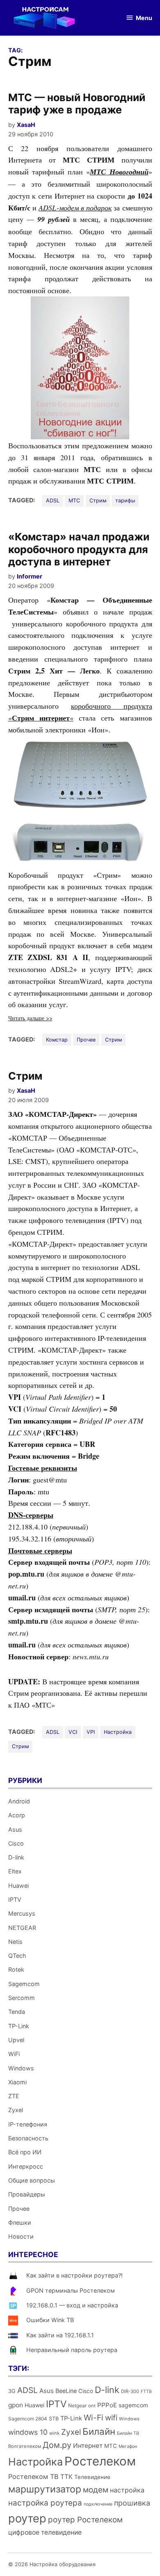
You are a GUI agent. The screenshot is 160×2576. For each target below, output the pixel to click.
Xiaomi (17, 2082)
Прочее (86, 1040)
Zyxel (16, 2110)
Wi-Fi (94, 2418)
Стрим (98, 501)
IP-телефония (28, 2124)
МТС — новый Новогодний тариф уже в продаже (77, 104)
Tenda (17, 2012)
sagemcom (133, 2405)
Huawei (18, 1886)
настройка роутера (45, 2503)
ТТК (66, 2477)
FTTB (146, 2392)
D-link (16, 1857)
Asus (15, 1829)
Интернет (88, 2446)
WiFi (14, 2054)
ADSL (53, 501)
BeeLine (66, 2391)
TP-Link (19, 2026)
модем (96, 2490)
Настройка (118, 1732)
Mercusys (22, 1913)
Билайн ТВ (128, 2433)
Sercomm (22, 1998)
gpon (16, 2405)
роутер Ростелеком (85, 2520)
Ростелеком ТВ (33, 2477)
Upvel (16, 2040)
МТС (74, 501)
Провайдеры (27, 2194)
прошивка (132, 2503)
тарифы (125, 501)
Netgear (77, 2405)
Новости (21, 2236)
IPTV (15, 1899)
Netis (15, 1942)
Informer (30, 576)
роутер (27, 2518)
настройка (127, 2490)
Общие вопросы (32, 2180)
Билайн (99, 2431)
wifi (111, 2418)
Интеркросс (26, 2166)
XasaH (26, 125)
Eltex (15, 1871)
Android (19, 1801)
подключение (98, 2504)
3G (12, 2391)
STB (54, 2419)
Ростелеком (100, 2461)
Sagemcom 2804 (28, 2419)
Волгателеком (25, 2446)
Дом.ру (57, 2445)
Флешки (20, 2222)
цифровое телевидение (45, 2532)
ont (92, 2406)
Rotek (16, 1969)
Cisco (16, 1843)
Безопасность (28, 2138)
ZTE (14, 2096)
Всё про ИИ (25, 2152)
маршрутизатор (45, 2489)
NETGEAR (22, 1928)
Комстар (57, 1040)
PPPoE (107, 2405)
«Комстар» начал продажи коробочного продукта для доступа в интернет (79, 549)
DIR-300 (130, 2391)
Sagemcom (24, 1984)
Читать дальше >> (30, 1018)
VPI (91, 1732)
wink (54, 2433)
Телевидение (92, 2477)
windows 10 (28, 2432)
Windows (21, 2068)
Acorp (17, 1815)
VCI (73, 1732)
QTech (17, 1956)
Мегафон (128, 2446)
